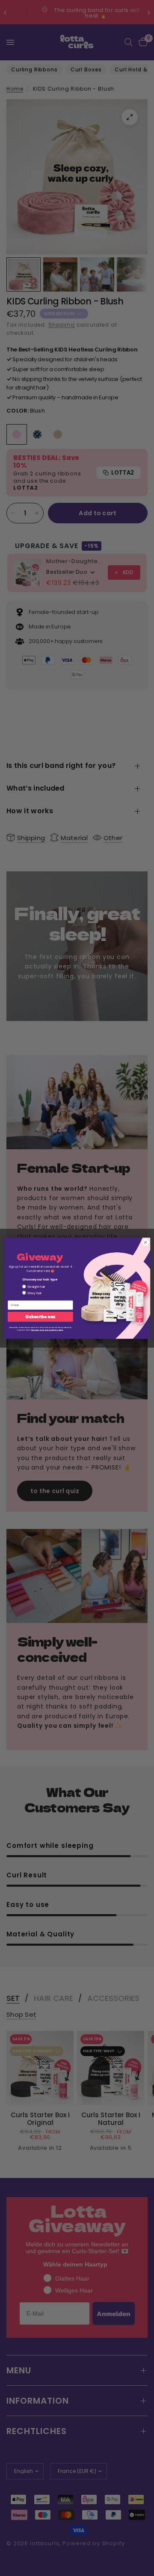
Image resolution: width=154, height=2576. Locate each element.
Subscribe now (40, 1316)
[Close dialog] (145, 1242)
